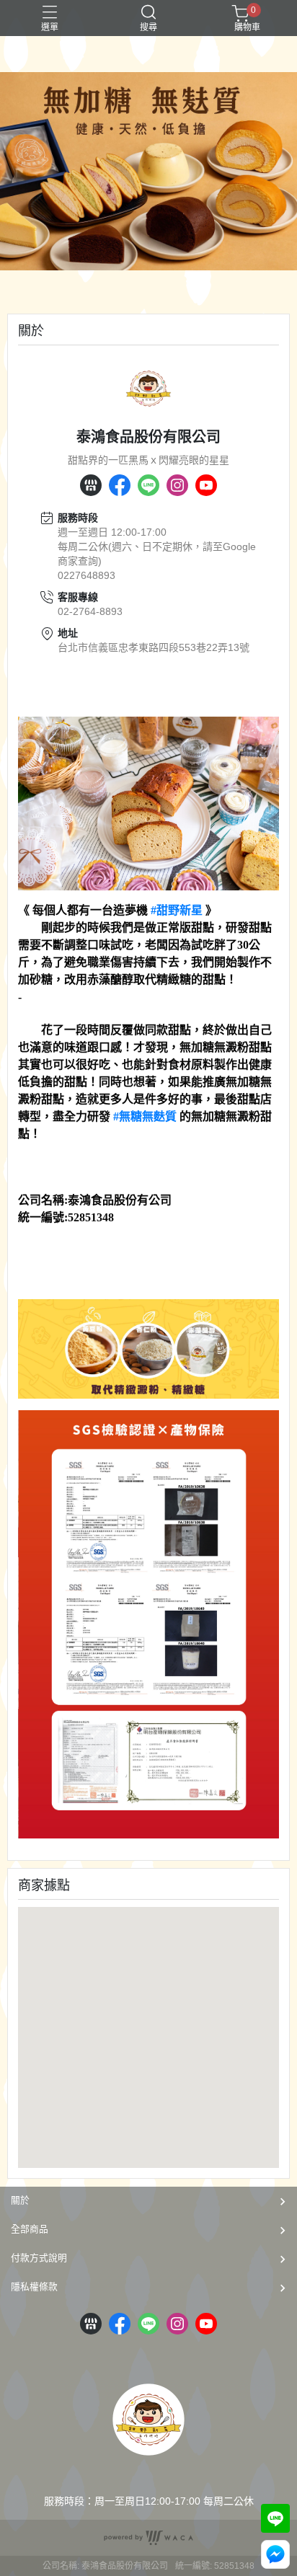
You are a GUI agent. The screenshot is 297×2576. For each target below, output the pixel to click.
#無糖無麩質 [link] (145, 1116)
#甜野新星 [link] (177, 910)
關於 (20, 2200)
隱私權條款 (34, 2287)
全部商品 (30, 2229)
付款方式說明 (39, 2258)
